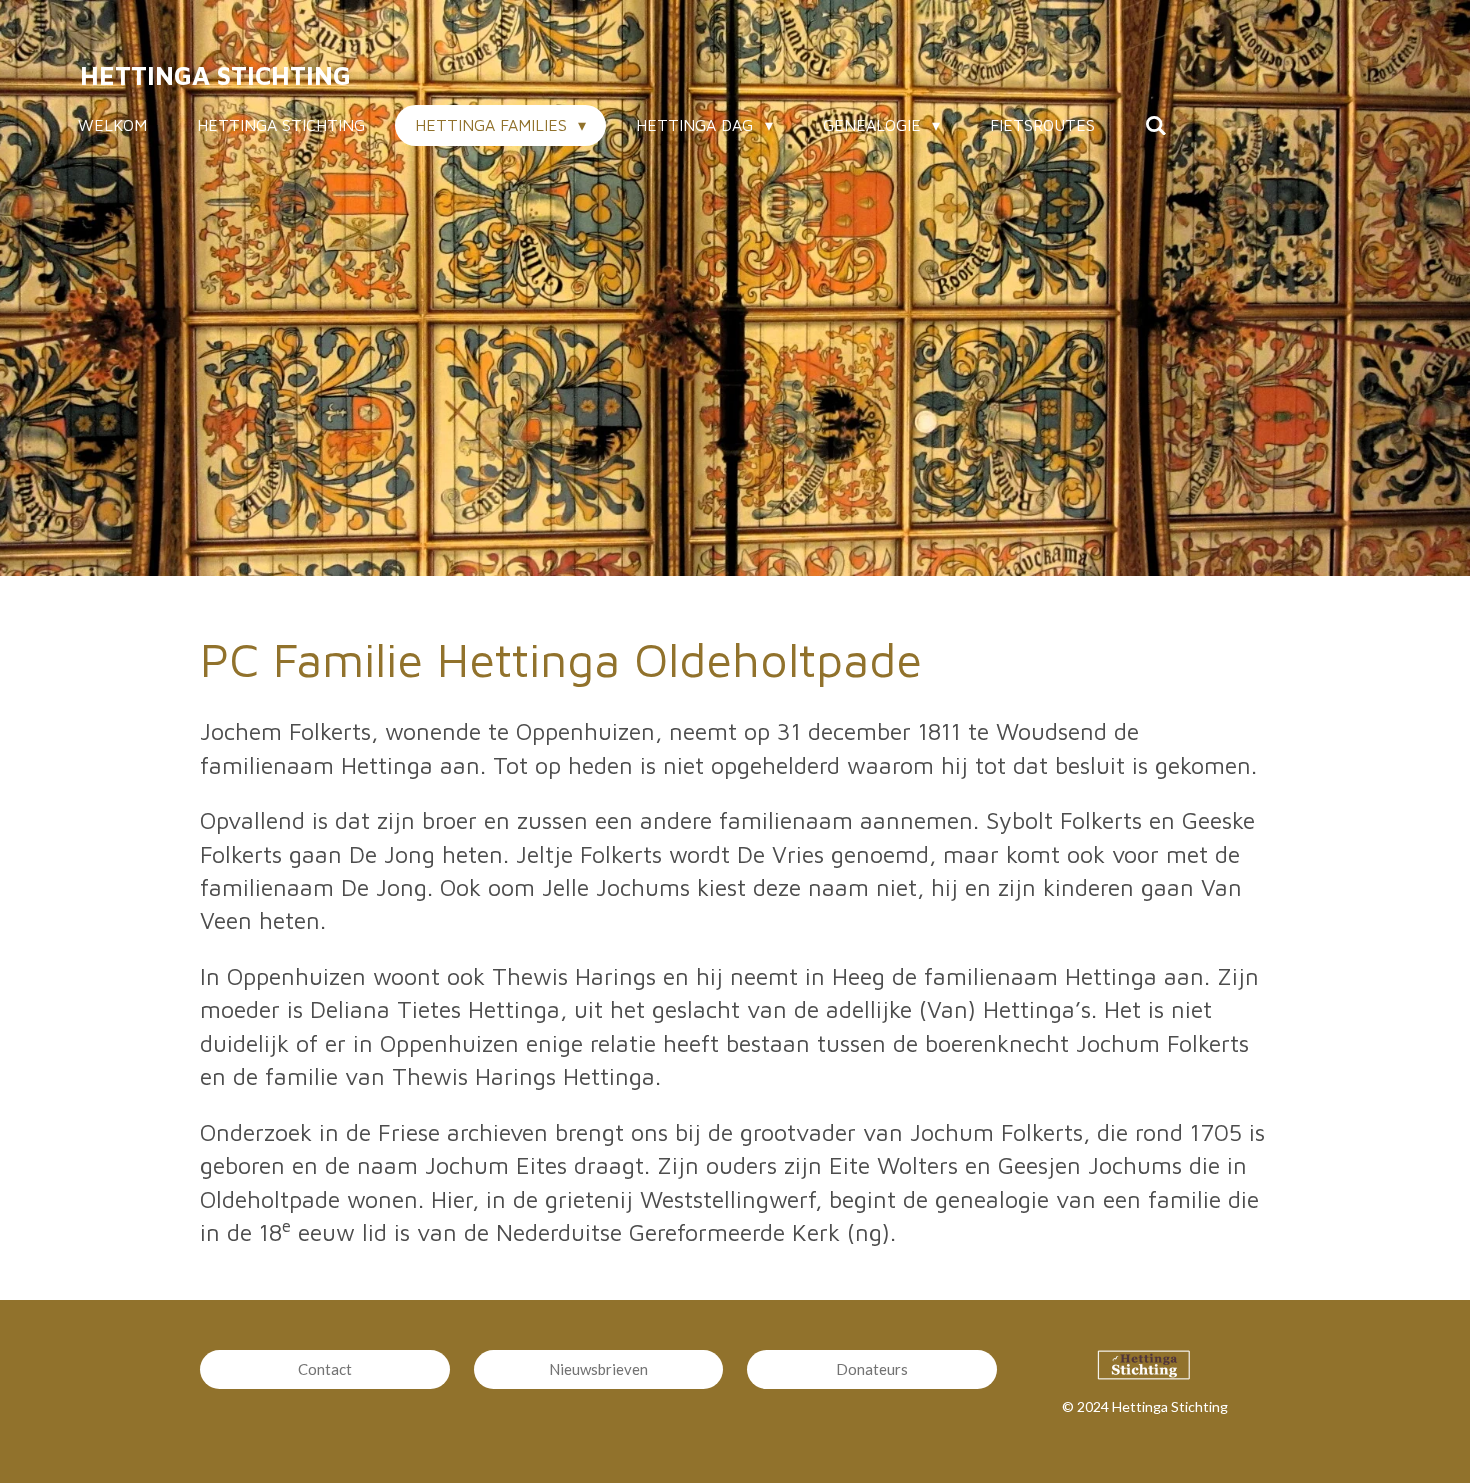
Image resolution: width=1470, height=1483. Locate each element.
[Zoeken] (1156, 125)
